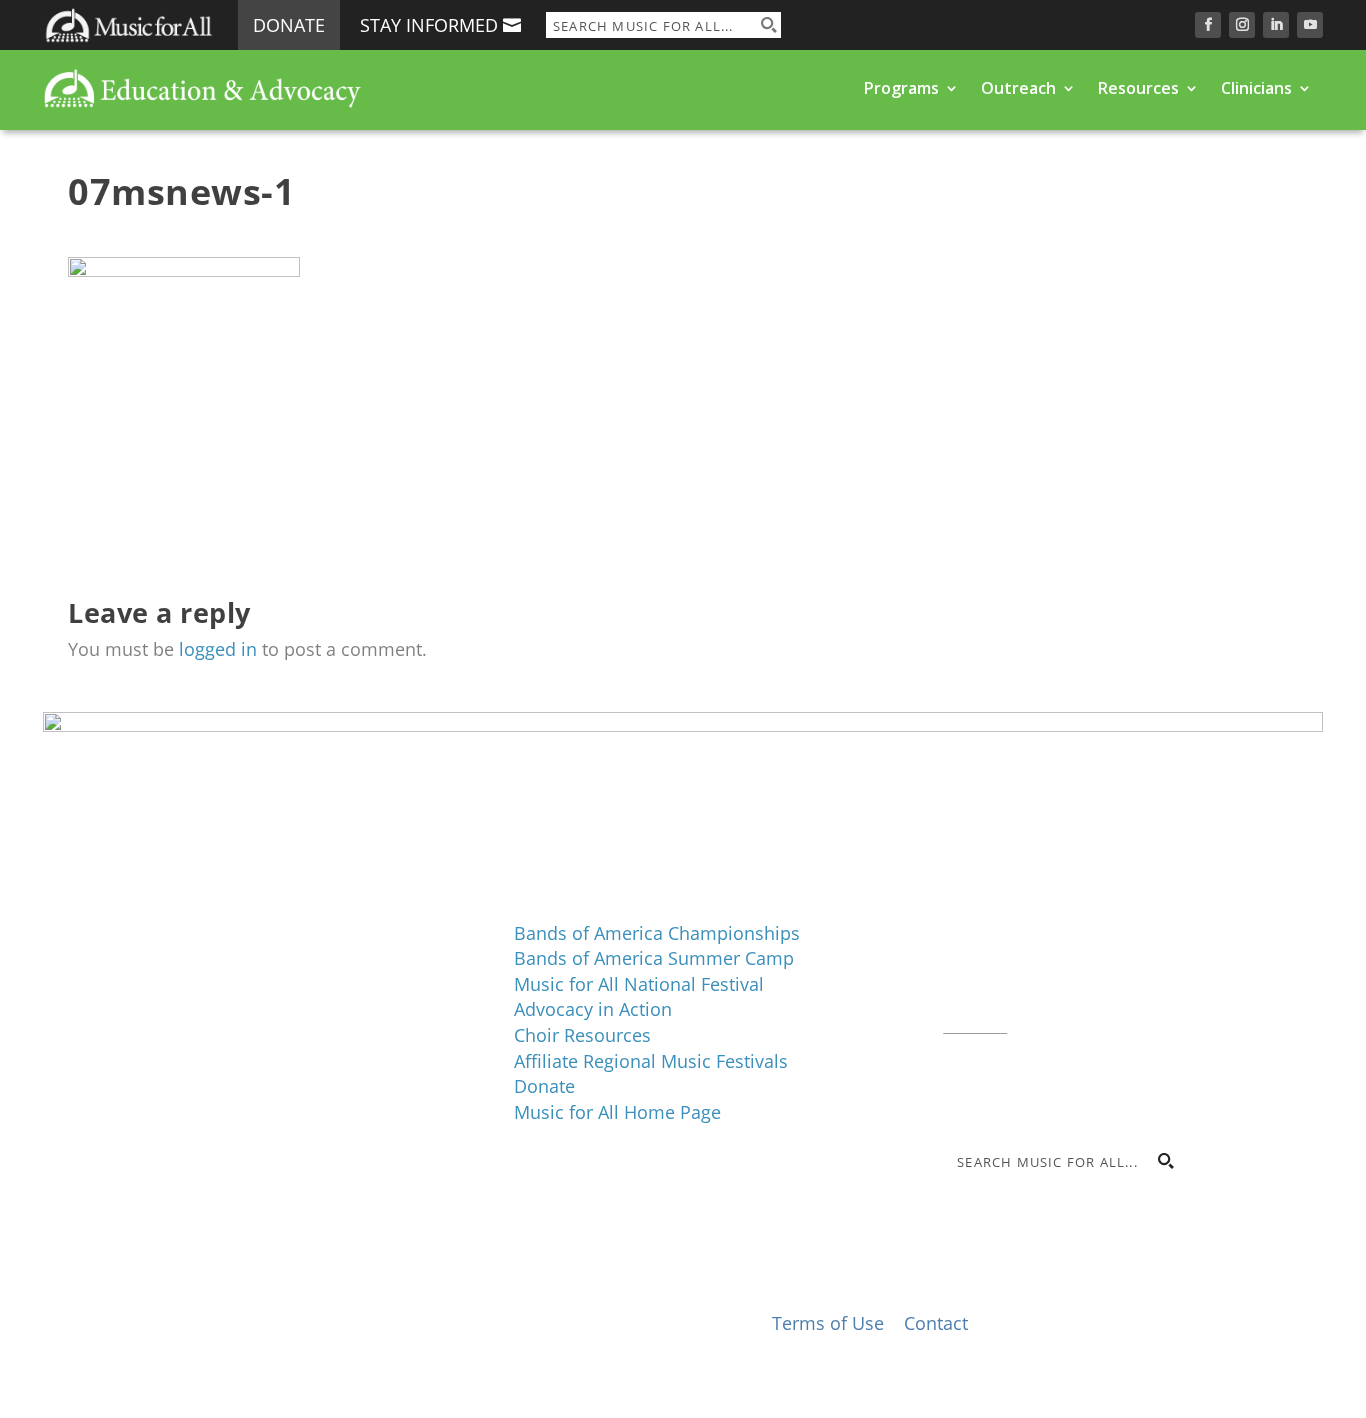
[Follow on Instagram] (1242, 25)
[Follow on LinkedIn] (1276, 25)
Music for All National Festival (639, 984)
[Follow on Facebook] (1208, 25)
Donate (289, 25)
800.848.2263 (1078, 998)
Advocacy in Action (593, 1009)
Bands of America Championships (657, 933)
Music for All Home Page (617, 1112)
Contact (975, 1023)
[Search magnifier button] (768, 25)
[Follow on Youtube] (1310, 25)
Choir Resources (582, 1035)
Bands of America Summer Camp (654, 958)
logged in (218, 649)
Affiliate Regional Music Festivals (651, 1061)
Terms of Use (828, 1323)
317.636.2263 (1111, 972)
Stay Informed (429, 25)
